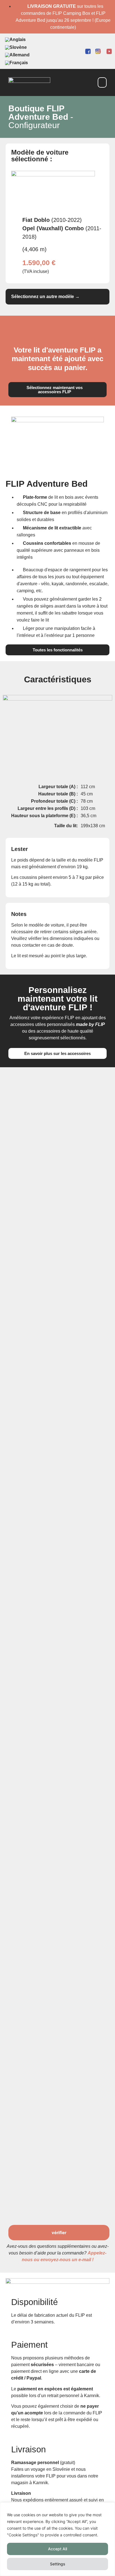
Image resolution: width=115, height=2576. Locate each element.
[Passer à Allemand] (17, 55)
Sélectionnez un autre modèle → (45, 297)
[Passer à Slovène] (16, 47)
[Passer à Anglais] (15, 40)
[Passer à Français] (16, 63)
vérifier (59, 2233)
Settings (58, 2564)
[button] (102, 82)
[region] (57, 2539)
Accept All (57, 2549)
